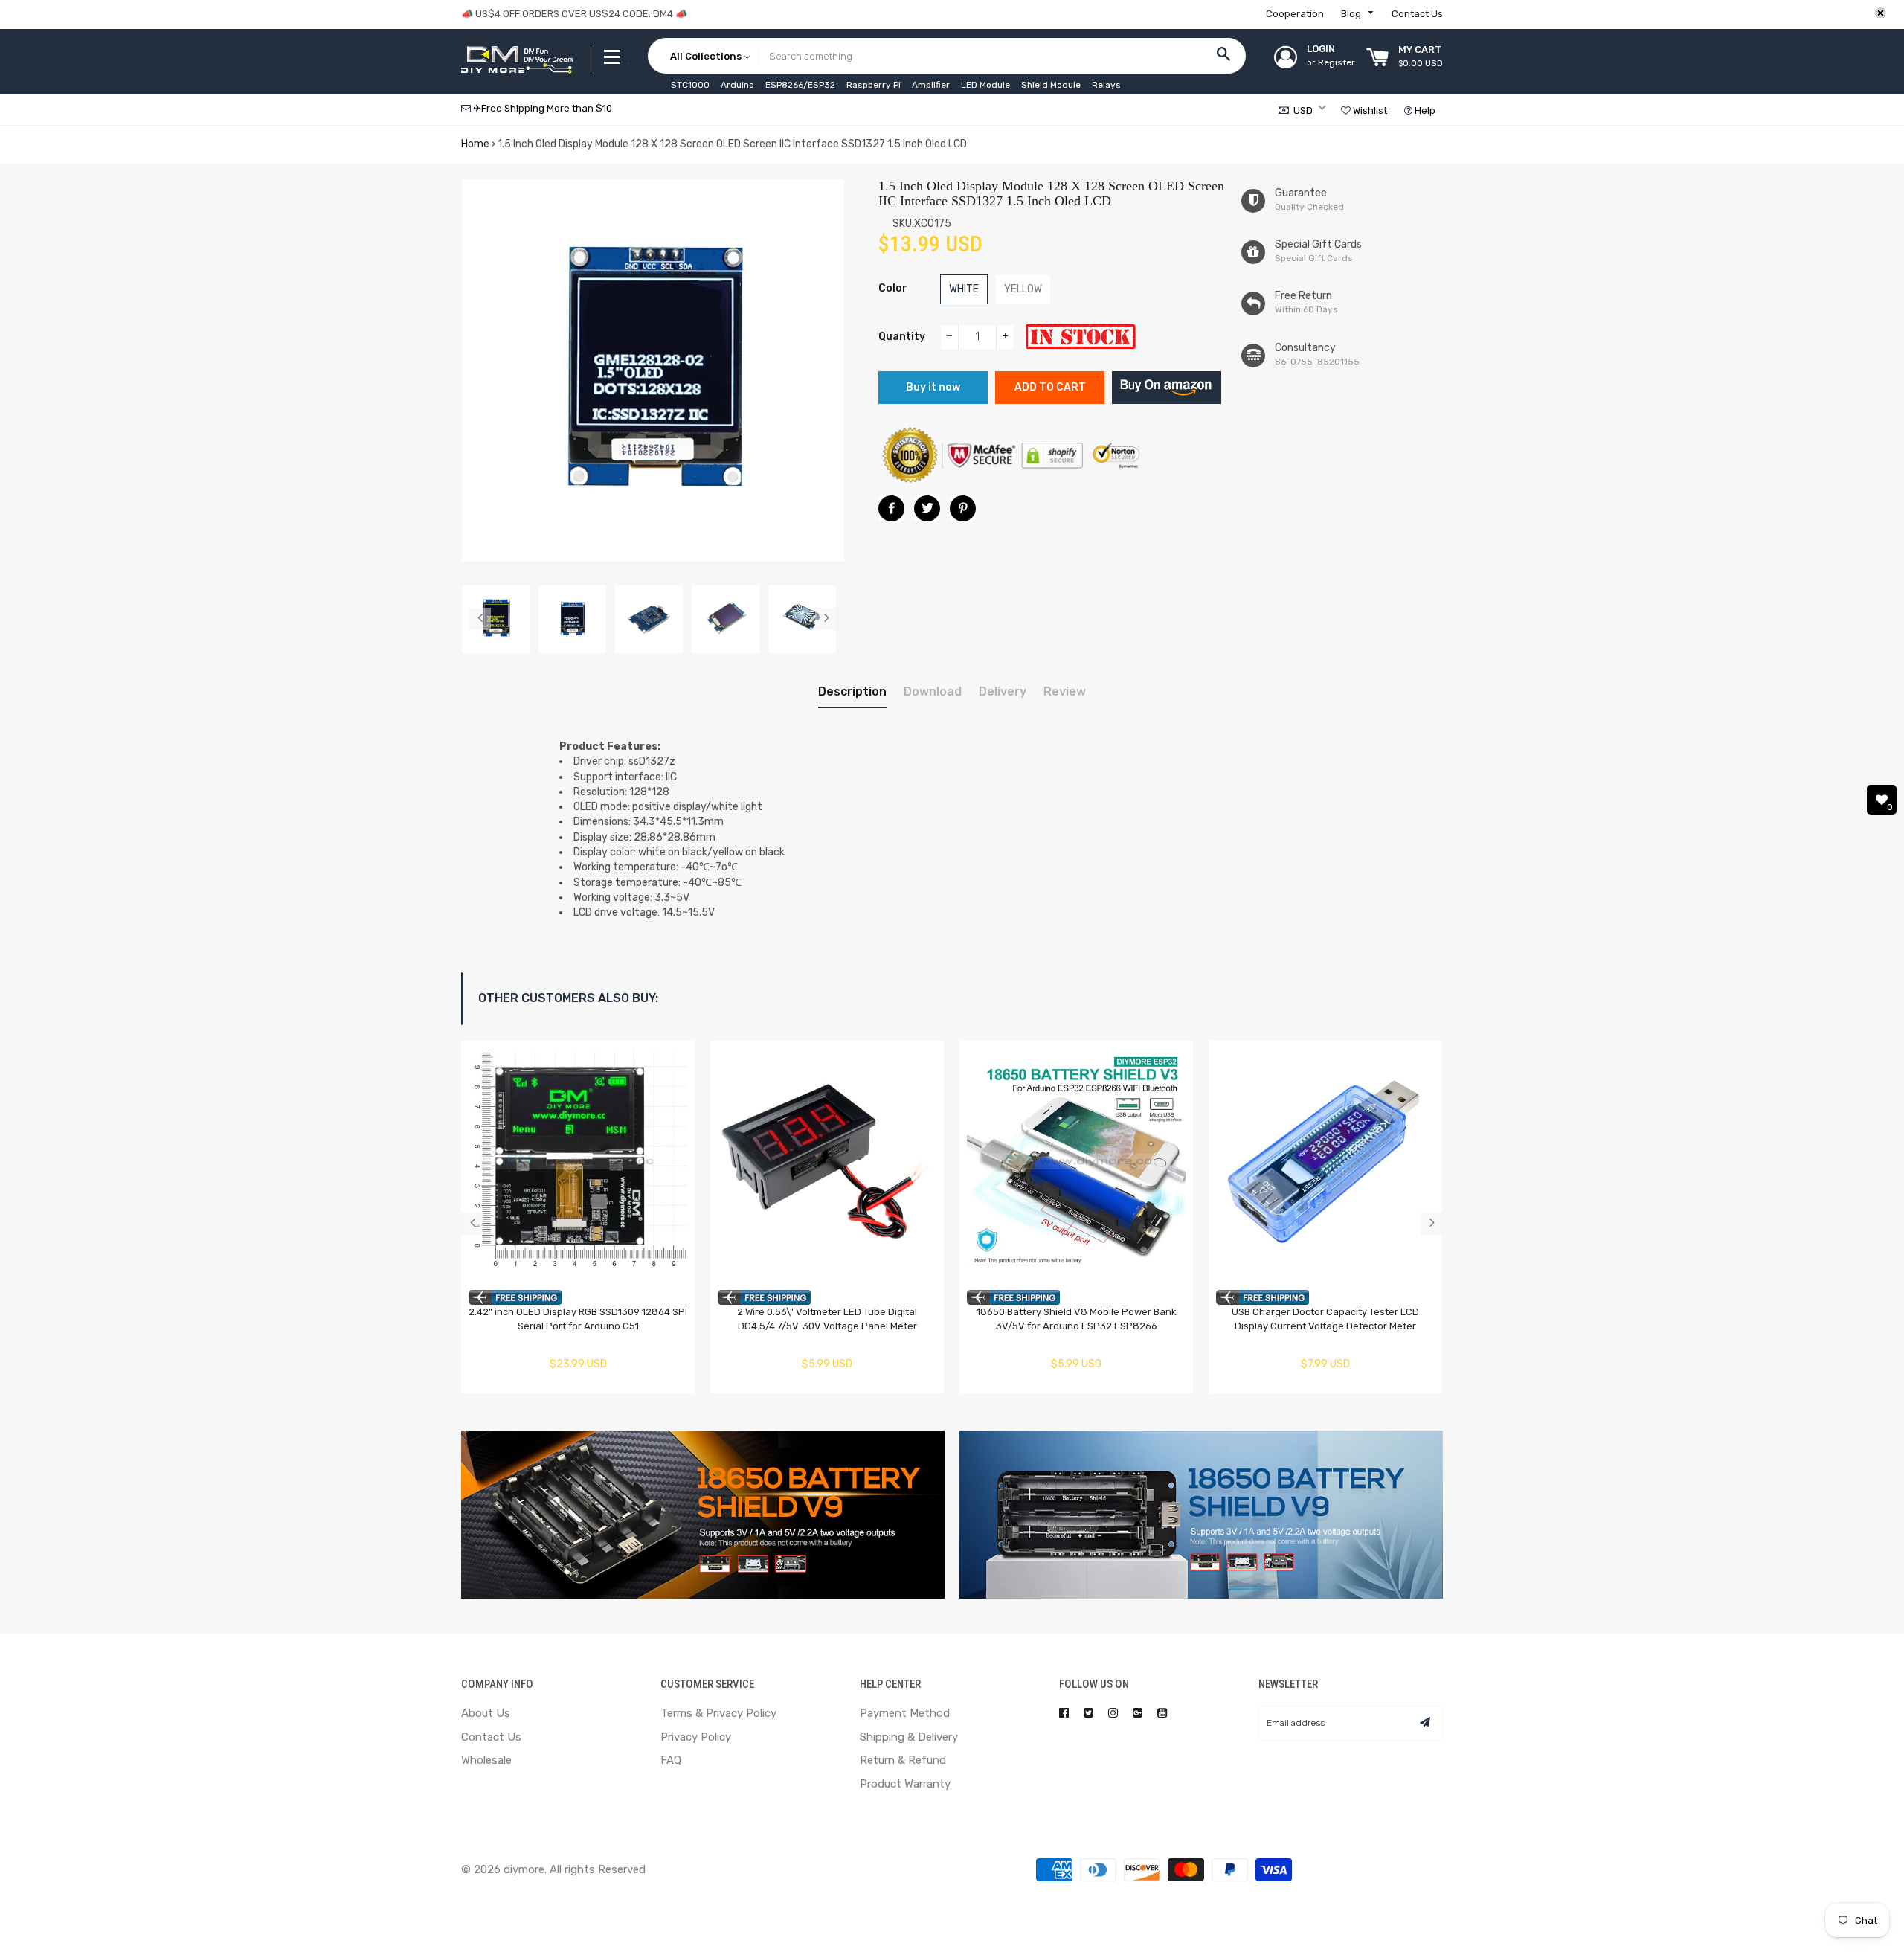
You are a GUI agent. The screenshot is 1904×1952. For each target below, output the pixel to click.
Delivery (1003, 691)
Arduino (737, 85)
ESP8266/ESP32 (800, 85)
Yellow (1023, 289)
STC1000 (690, 85)
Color (893, 288)
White (964, 289)
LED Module (985, 85)
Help (1424, 110)
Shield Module (1051, 85)
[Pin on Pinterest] (963, 508)
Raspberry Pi (874, 85)
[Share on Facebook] (891, 508)
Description (852, 691)
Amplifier (931, 85)
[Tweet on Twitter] (927, 508)
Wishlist (1369, 110)
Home (475, 144)
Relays (1106, 85)
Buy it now (933, 387)
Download (933, 691)
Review (1065, 691)
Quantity (902, 337)
